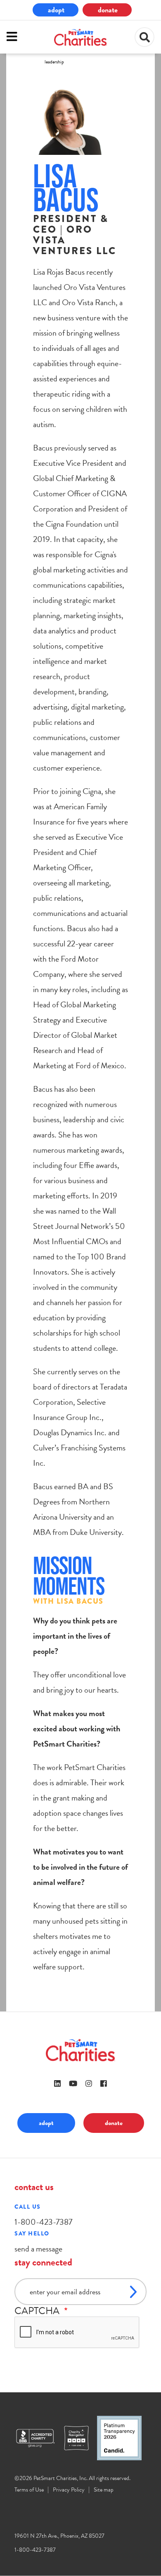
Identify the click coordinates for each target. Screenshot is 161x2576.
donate (108, 10)
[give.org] (39, 2438)
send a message (38, 2249)
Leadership (54, 62)
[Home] (80, 37)
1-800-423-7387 (43, 2222)
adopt (56, 10)
